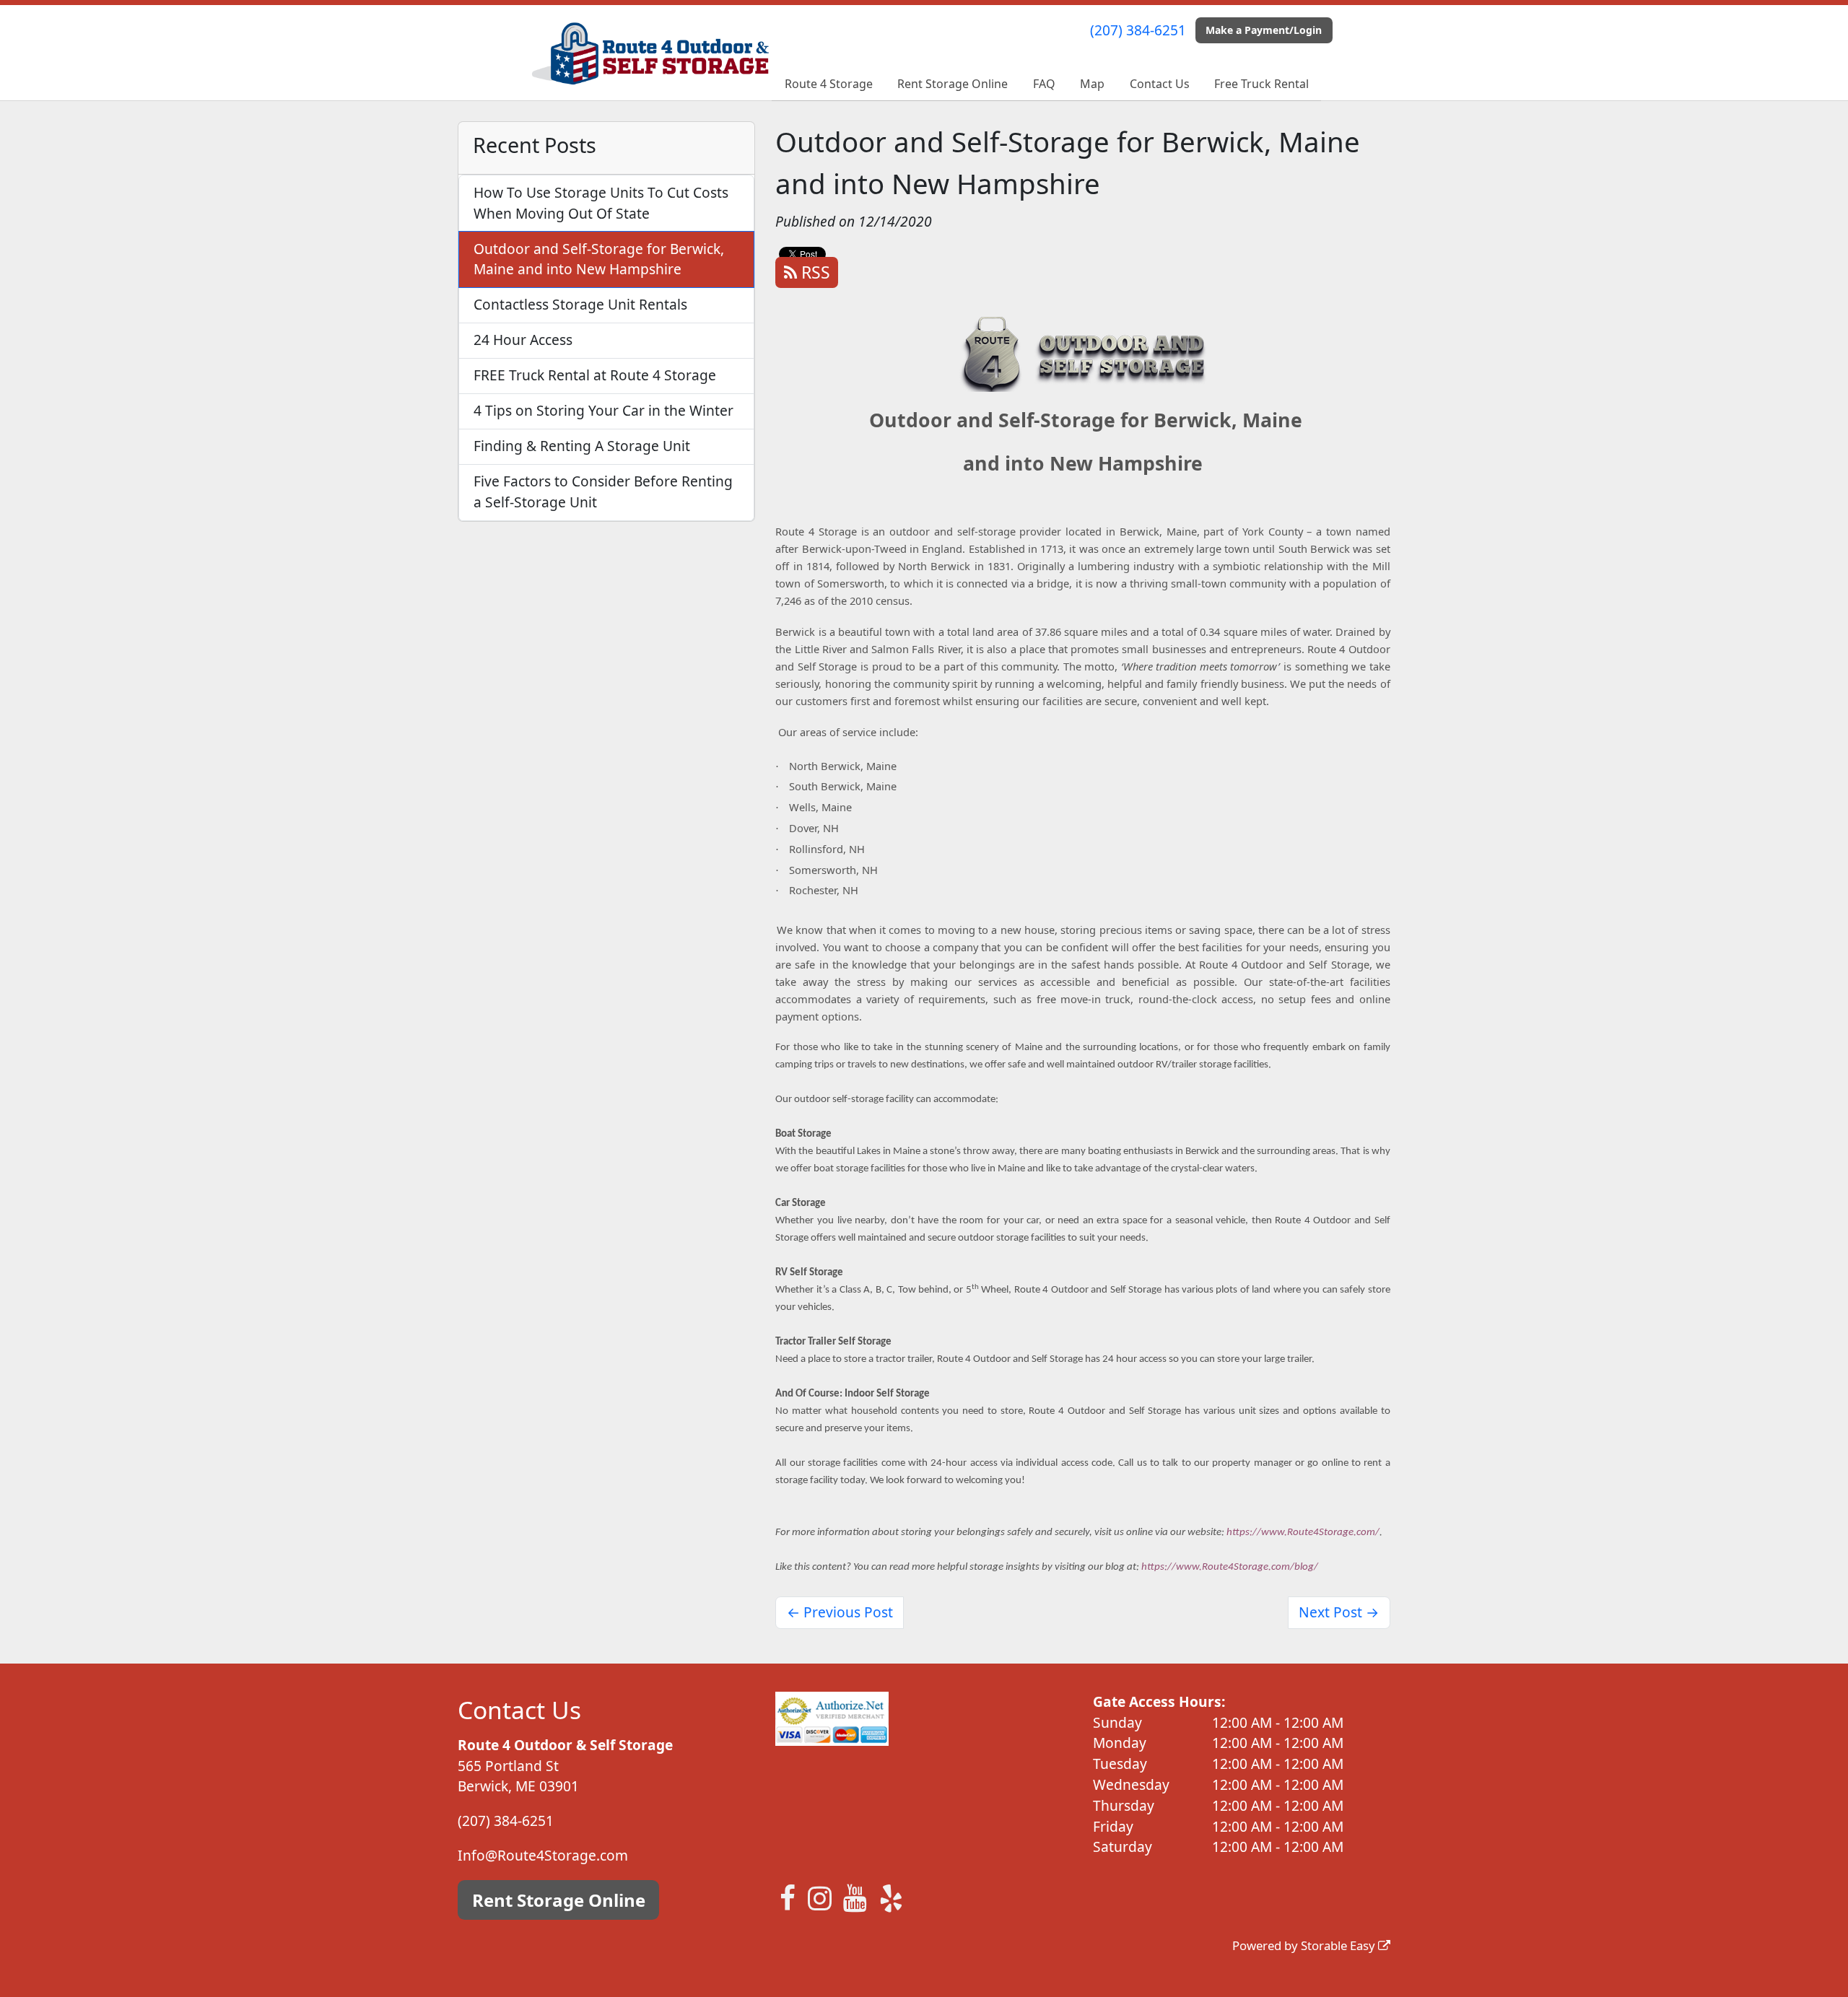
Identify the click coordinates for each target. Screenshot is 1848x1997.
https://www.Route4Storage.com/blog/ (1230, 1567)
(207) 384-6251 (1138, 30)
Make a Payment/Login (1264, 30)
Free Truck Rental (1261, 84)
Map (1092, 84)
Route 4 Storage (829, 84)
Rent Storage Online (953, 84)
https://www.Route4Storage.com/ (1303, 1533)
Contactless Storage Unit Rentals (580, 304)
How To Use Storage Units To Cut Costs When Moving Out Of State (601, 203)
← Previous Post (840, 1612)
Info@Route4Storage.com (543, 1855)
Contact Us (1160, 84)
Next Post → (1339, 1612)
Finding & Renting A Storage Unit (582, 446)
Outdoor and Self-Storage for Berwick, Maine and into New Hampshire (599, 259)
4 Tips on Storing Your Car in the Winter (603, 410)
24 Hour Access (523, 340)
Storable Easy (1339, 1945)
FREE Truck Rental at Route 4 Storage (595, 375)
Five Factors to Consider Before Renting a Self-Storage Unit (603, 491)
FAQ (1044, 84)
